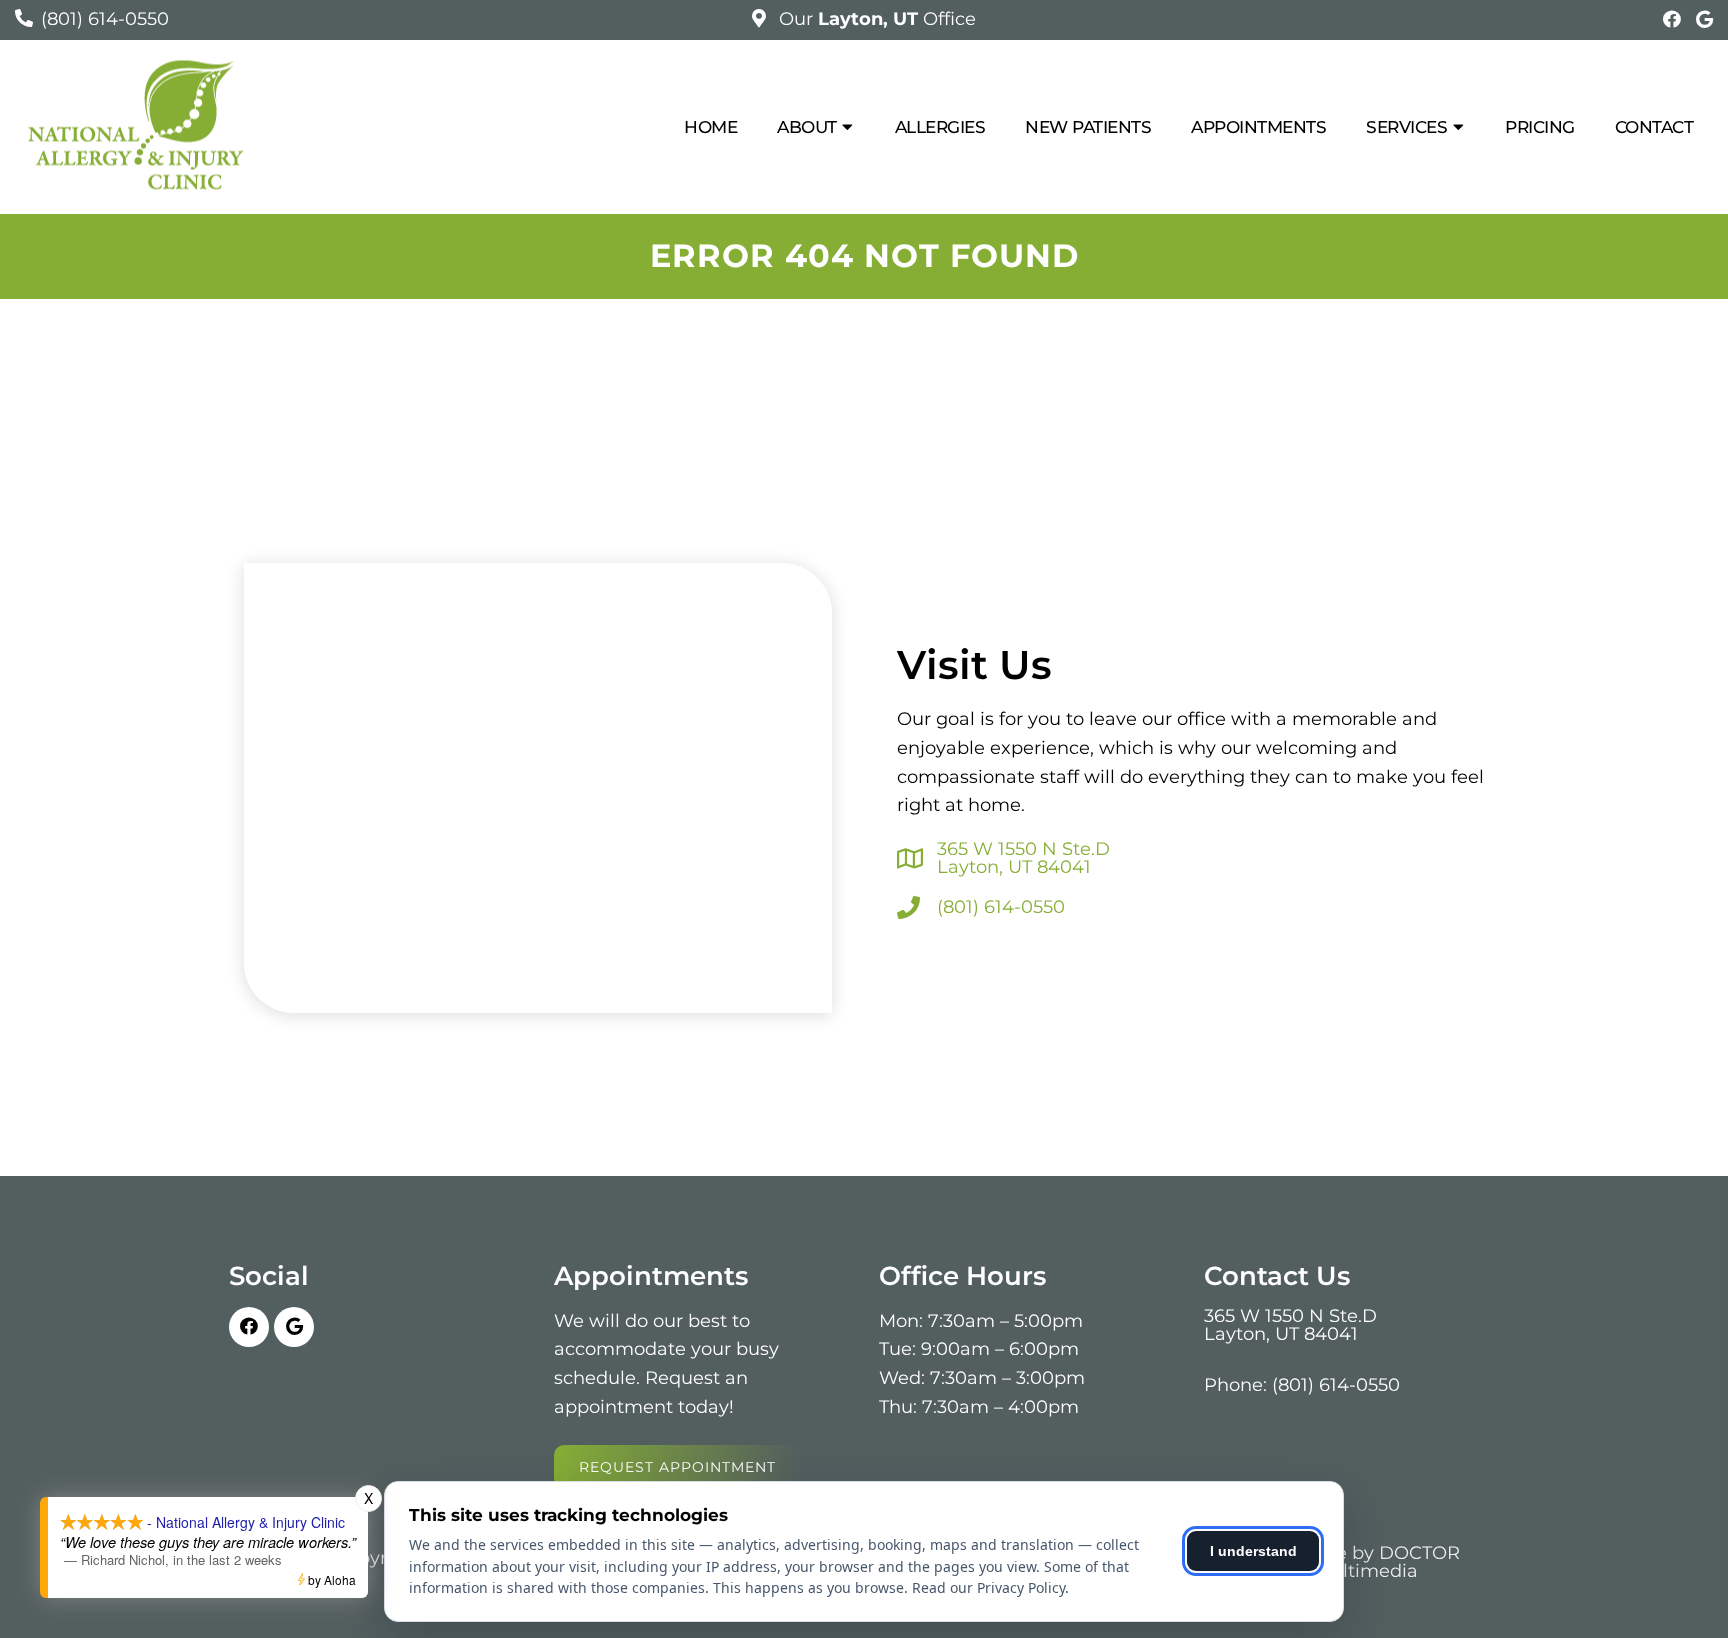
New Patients (1088, 127)
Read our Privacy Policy (988, 1587)
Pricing (1540, 127)
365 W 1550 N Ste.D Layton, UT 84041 (1023, 858)
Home (710, 127)
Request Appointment (677, 1467)
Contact (1654, 127)
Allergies (940, 127)
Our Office (875, 19)
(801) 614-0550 (105, 19)
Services (1406, 127)
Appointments (1258, 127)
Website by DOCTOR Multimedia (1366, 1562)
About (807, 127)
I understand (1253, 1551)
